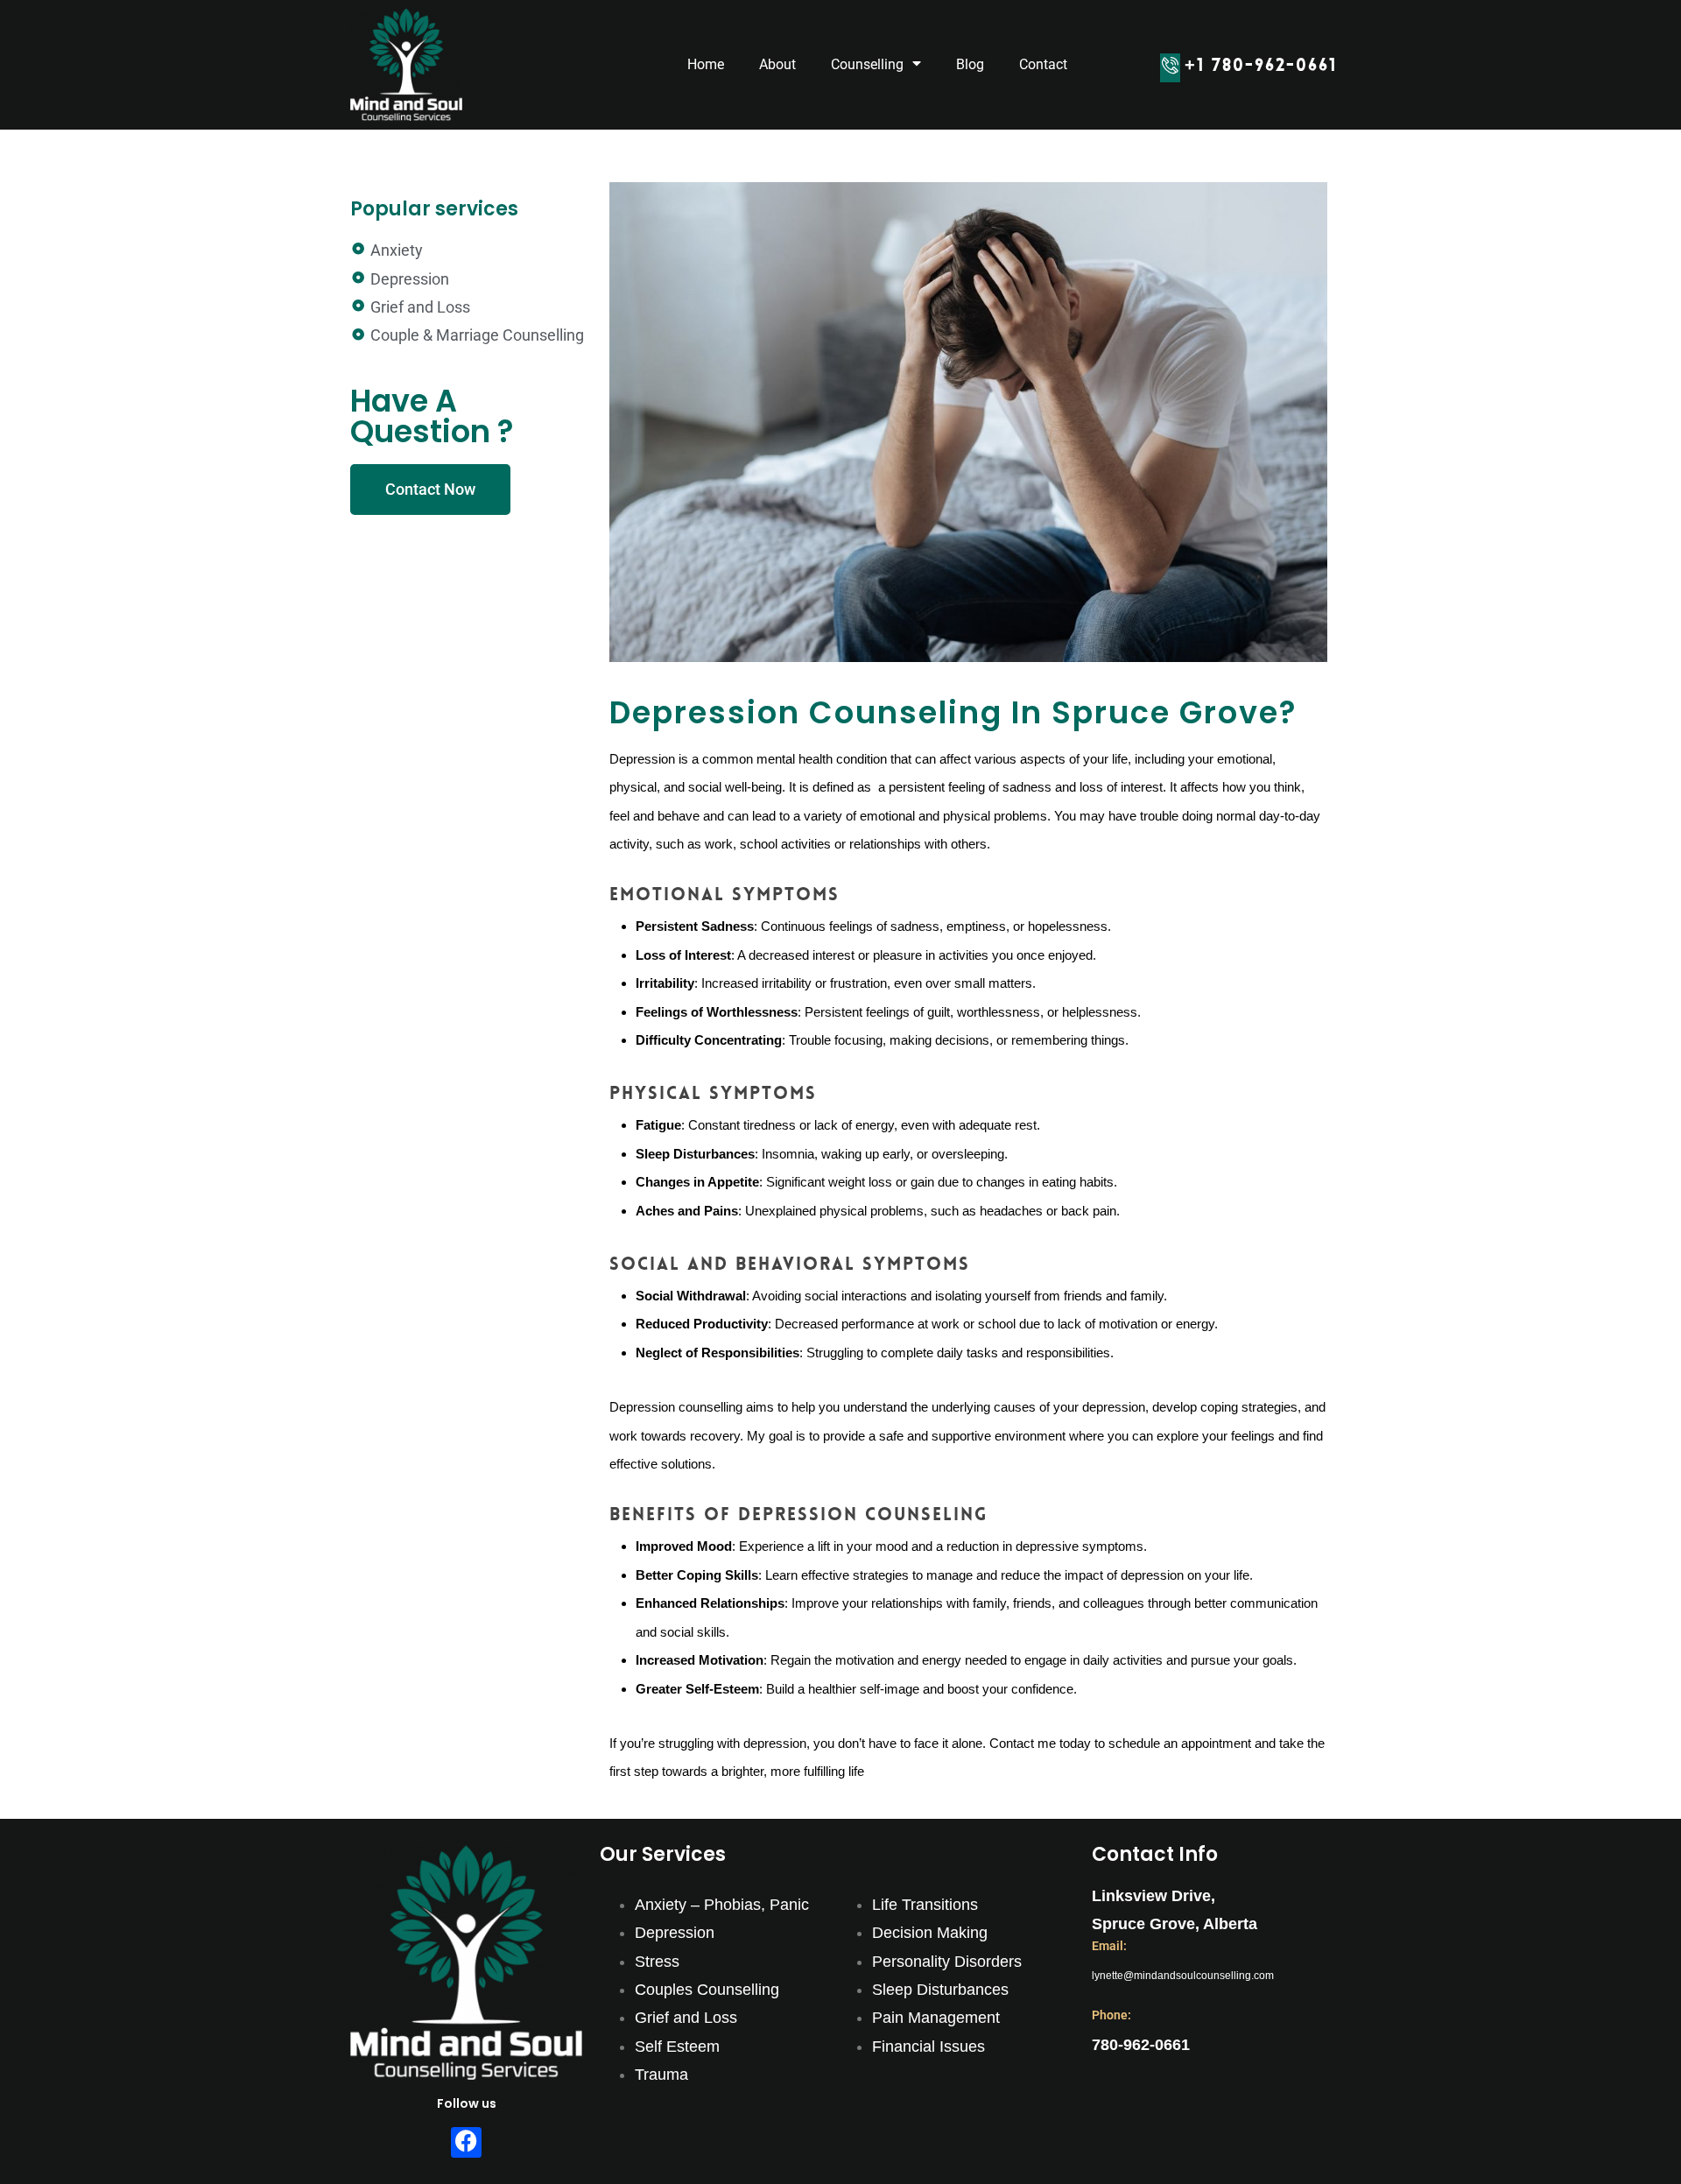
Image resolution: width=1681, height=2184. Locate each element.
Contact (1043, 64)
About (777, 64)
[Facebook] (466, 2142)
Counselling (867, 64)
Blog (970, 64)
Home (706, 64)
